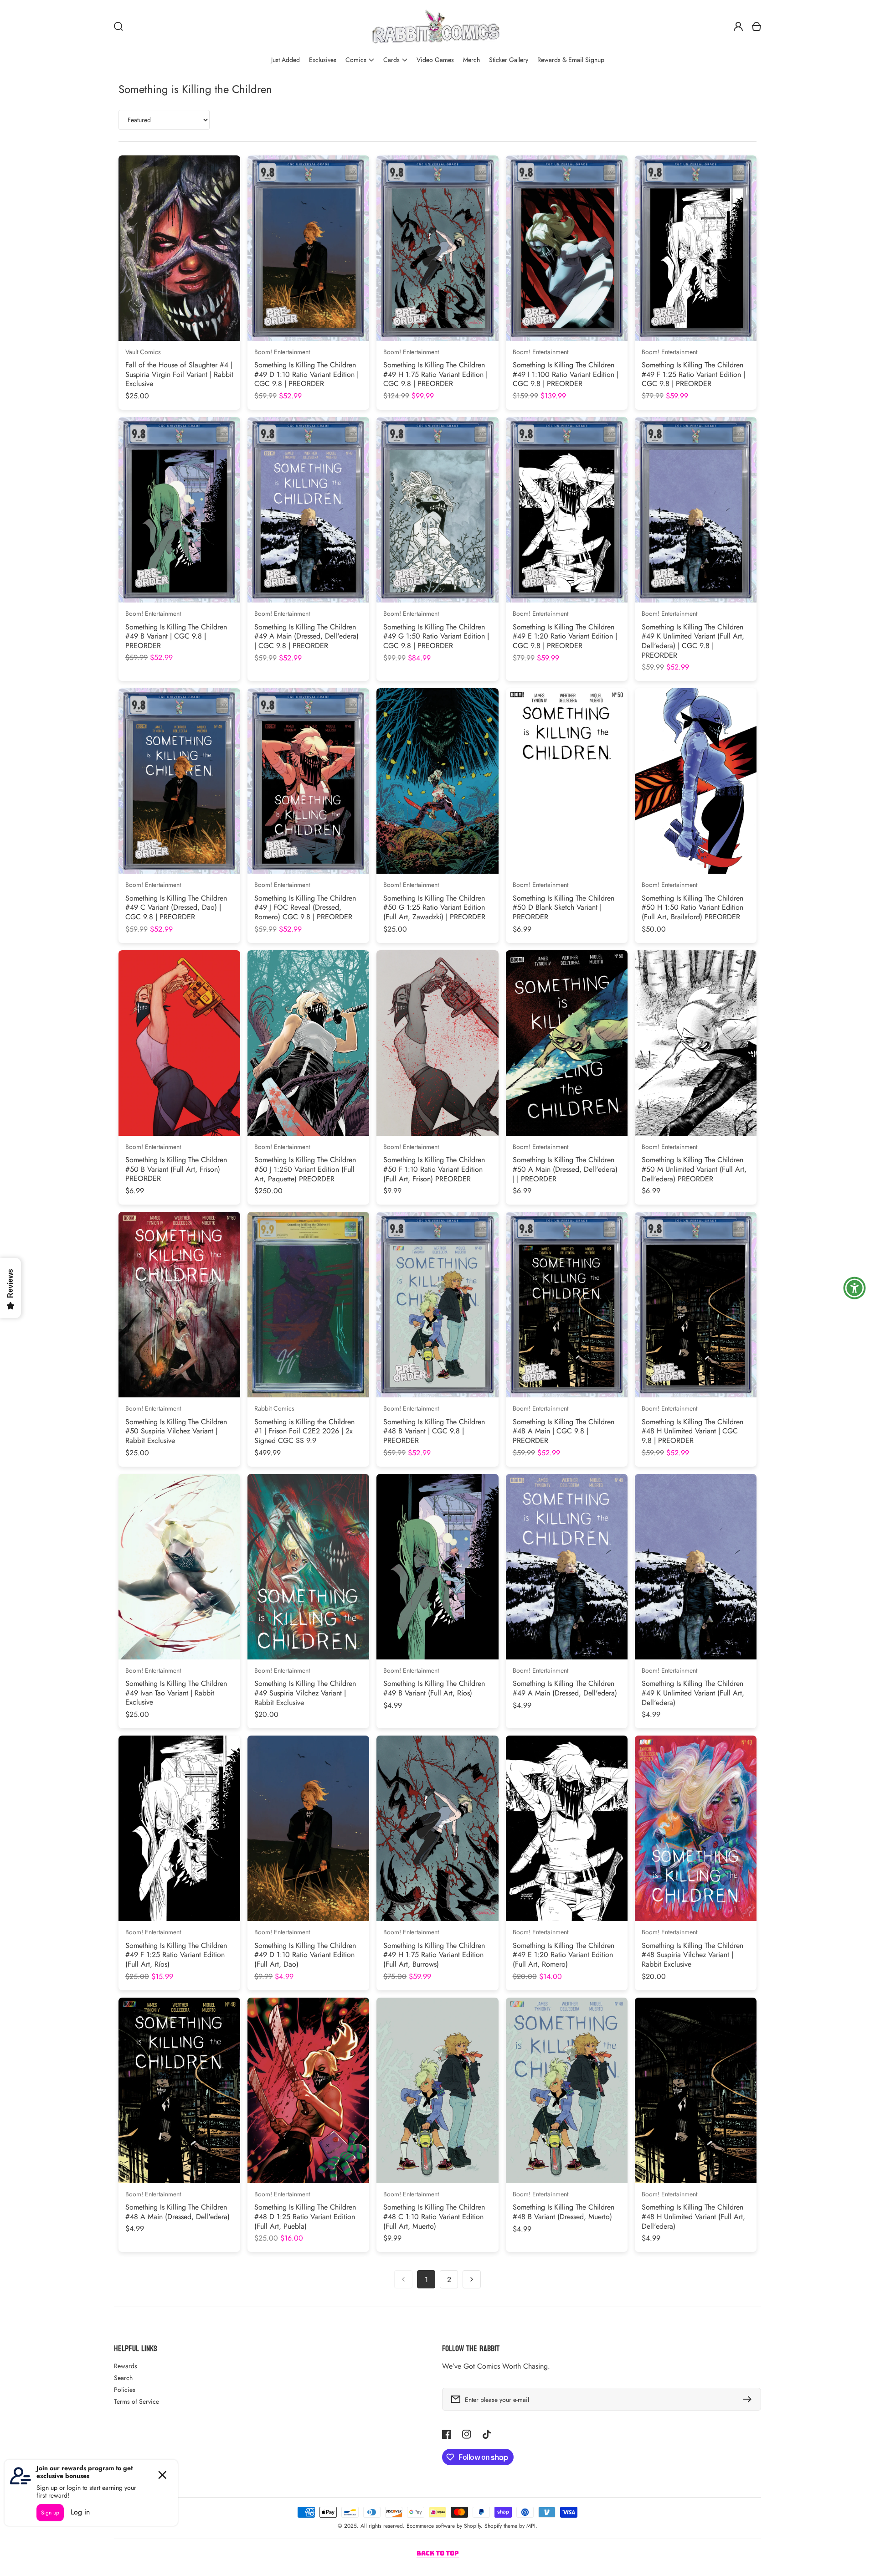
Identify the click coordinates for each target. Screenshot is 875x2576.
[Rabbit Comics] (436, 26)
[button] (360, 60)
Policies (125, 2390)
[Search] (118, 26)
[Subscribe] (750, 2399)
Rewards (126, 2366)
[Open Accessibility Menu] (854, 1288)
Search (123, 2378)
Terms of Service (136, 2401)
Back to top (438, 2553)
